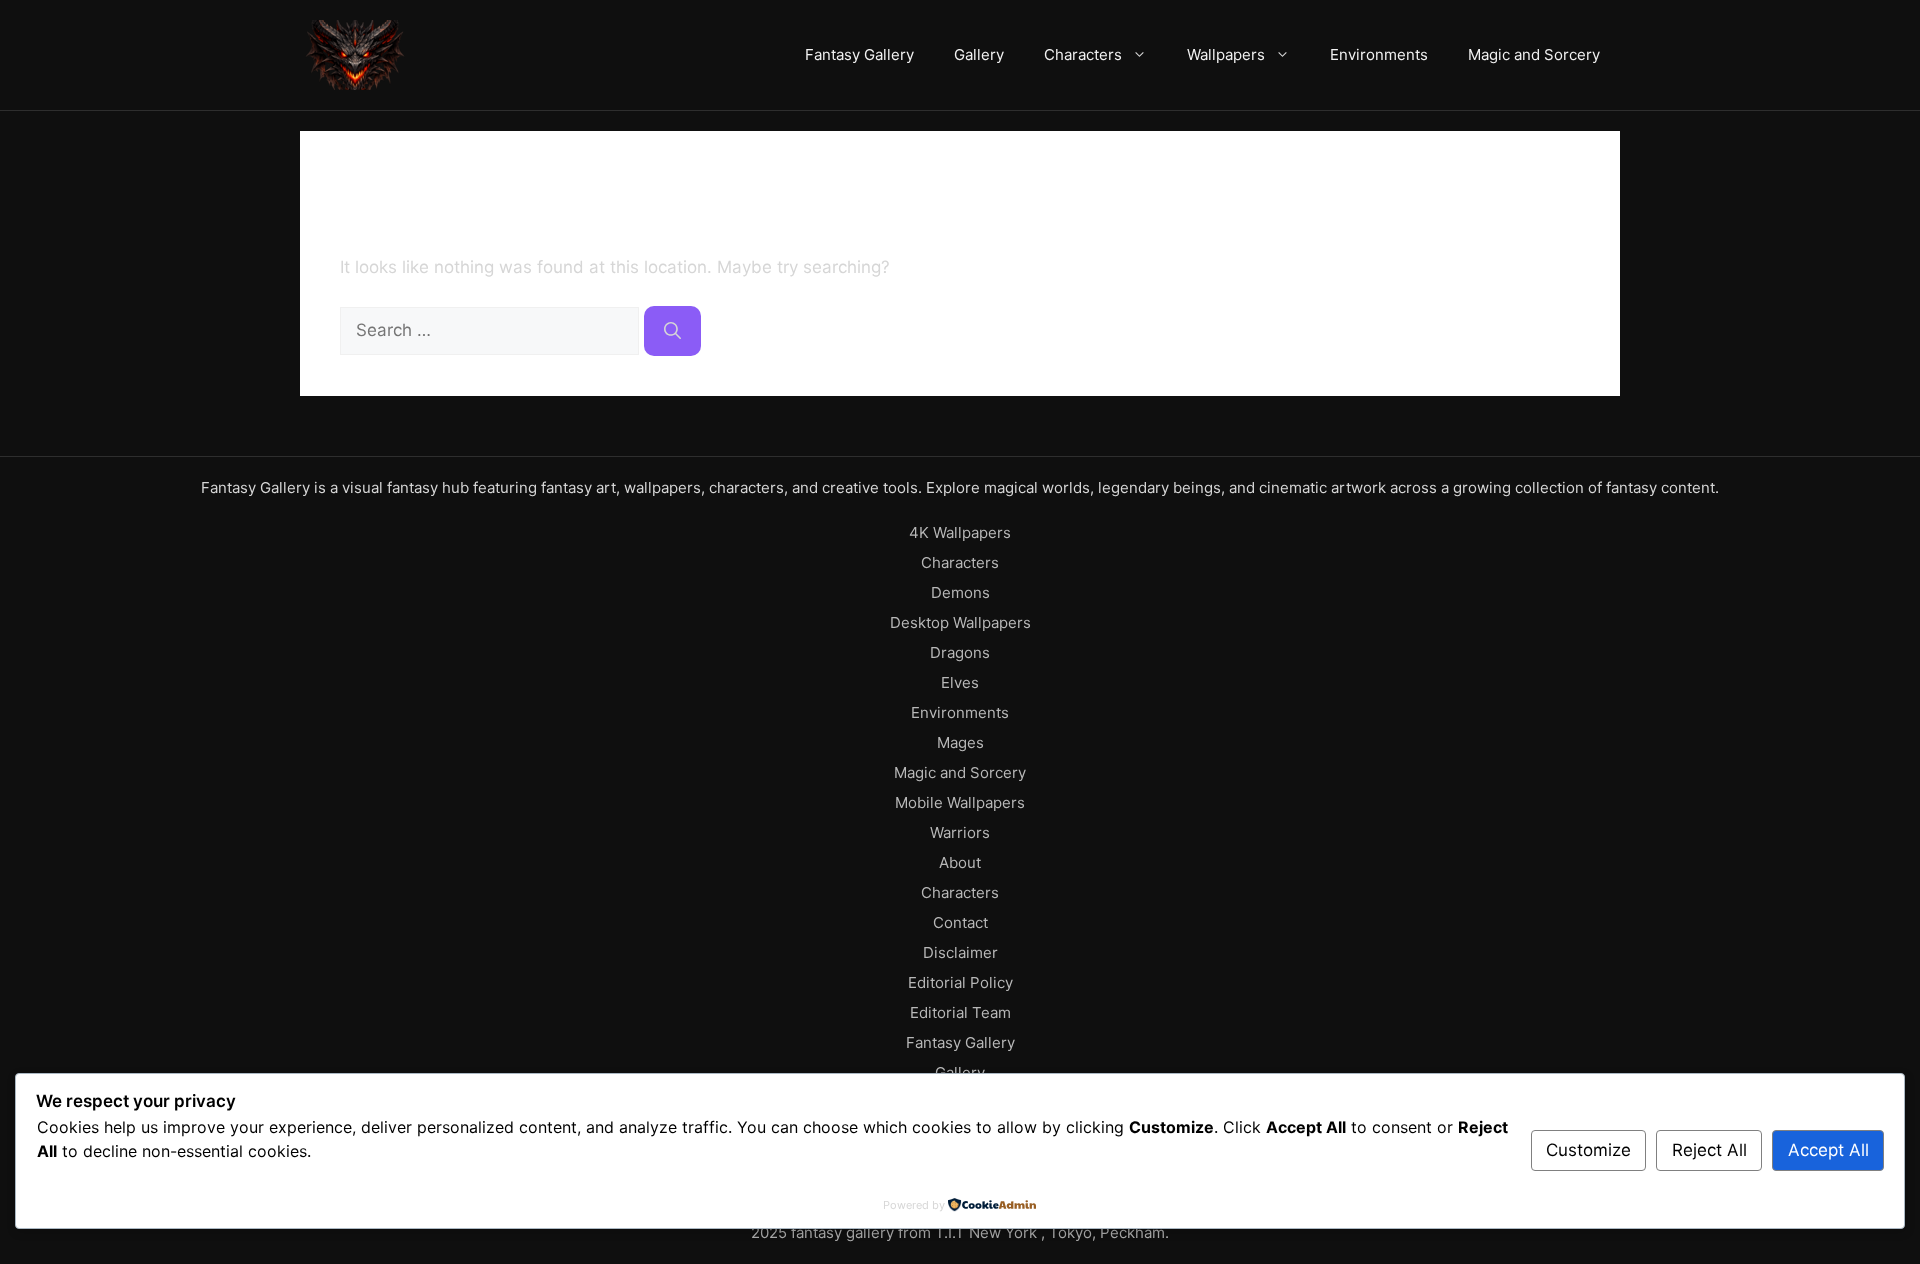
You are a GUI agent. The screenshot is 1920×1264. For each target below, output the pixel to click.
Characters (1083, 54)
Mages (960, 742)
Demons (960, 592)
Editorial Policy (960, 982)
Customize (1588, 1150)
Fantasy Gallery (859, 54)
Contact (960, 922)
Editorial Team (960, 1012)
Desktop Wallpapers (960, 622)
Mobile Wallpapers (960, 802)
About (960, 862)
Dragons (960, 652)
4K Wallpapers (960, 532)
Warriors (960, 832)
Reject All (1709, 1150)
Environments (1379, 54)
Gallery (979, 54)
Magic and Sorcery (1534, 54)
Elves (960, 682)
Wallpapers (1226, 54)
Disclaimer (960, 952)
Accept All (1828, 1150)
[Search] (672, 331)
